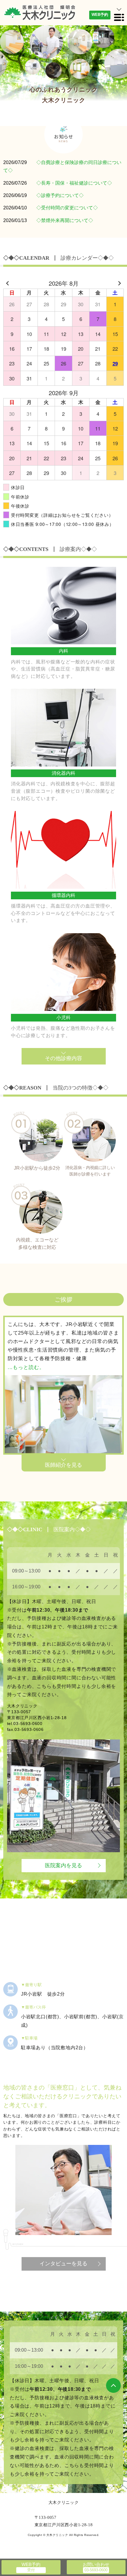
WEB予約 (100, 15)
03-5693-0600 (28, 1724)
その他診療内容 (63, 1058)
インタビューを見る (63, 2264)
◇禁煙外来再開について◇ (65, 220)
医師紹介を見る (63, 1465)
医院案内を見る (63, 1865)
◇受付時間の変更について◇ (67, 208)
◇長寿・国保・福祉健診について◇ (74, 183)
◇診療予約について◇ (60, 195)
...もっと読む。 (26, 1367)
